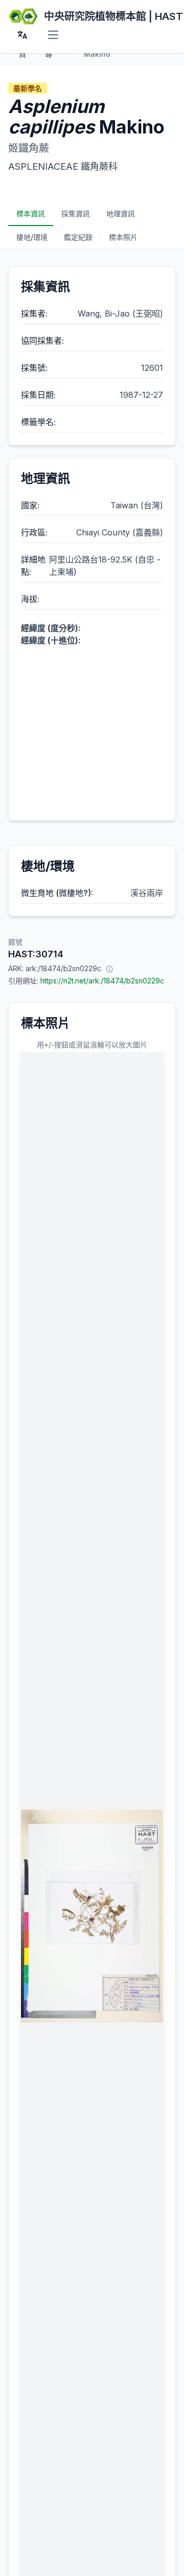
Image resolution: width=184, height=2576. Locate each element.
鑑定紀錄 (78, 237)
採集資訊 (76, 214)
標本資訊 (31, 214)
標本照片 (123, 237)
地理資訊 (121, 214)
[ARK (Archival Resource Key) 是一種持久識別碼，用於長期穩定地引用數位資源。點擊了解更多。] (109, 969)
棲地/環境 (32, 237)
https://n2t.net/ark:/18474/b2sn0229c (102, 981)
